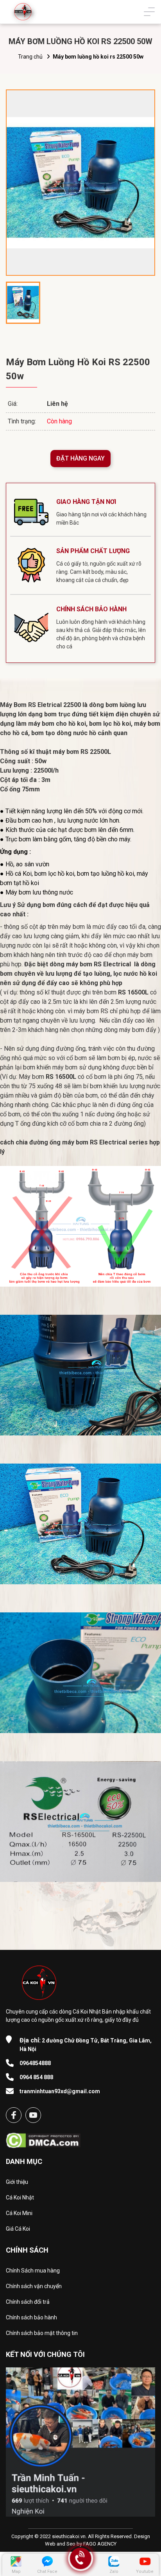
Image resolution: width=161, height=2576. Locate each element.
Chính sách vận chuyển (34, 2286)
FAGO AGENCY (100, 2544)
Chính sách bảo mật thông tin (42, 2333)
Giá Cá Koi (18, 2229)
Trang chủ (30, 57)
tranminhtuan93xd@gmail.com (60, 2091)
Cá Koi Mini (19, 2213)
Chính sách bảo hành (31, 2317)
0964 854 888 (36, 2077)
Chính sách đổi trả (28, 2302)
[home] (23, 12)
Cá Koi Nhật (20, 2198)
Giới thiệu (17, 2182)
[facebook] (14, 2115)
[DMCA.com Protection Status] (43, 2138)
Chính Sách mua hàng (33, 2271)
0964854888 (35, 2063)
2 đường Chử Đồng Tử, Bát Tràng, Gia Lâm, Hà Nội (86, 2044)
